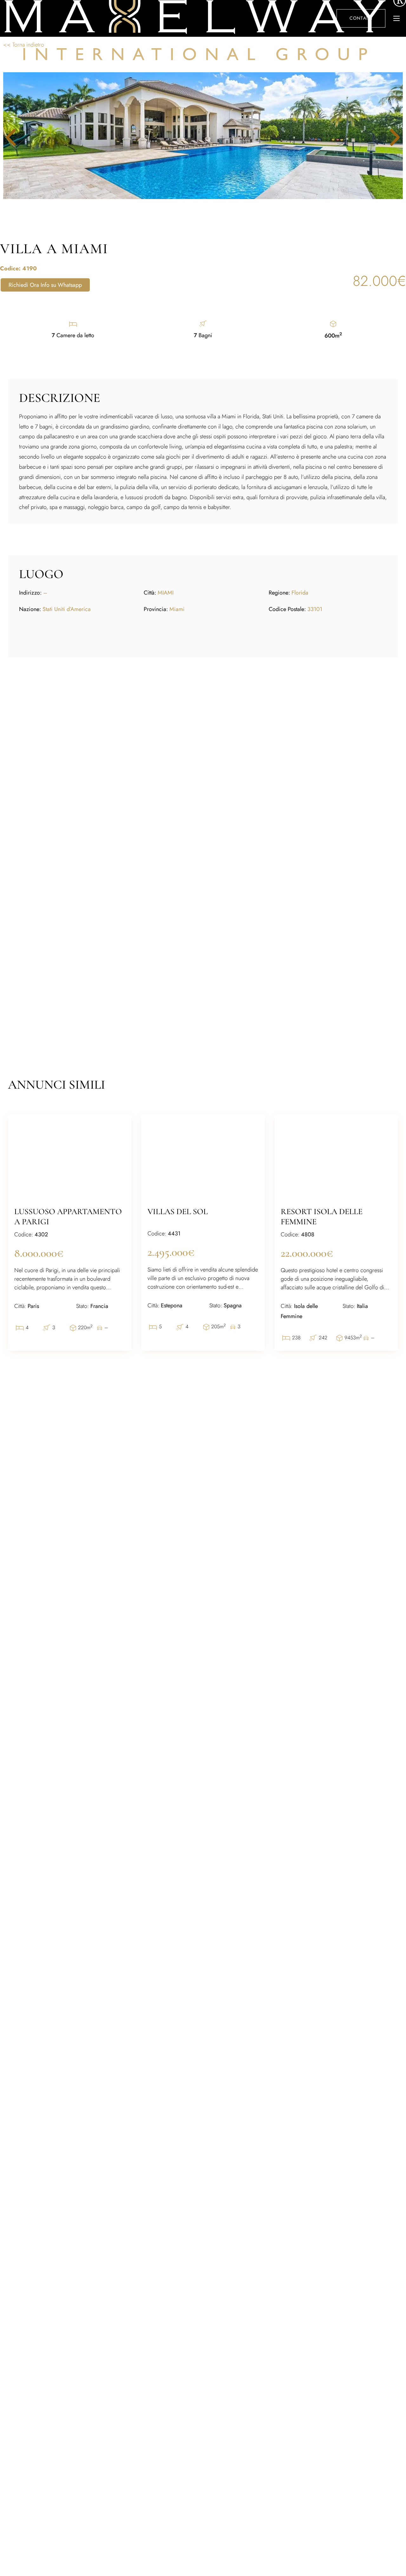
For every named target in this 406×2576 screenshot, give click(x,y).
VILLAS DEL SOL (178, 1211)
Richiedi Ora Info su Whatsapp (45, 285)
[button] (390, 137)
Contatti (361, 18)
